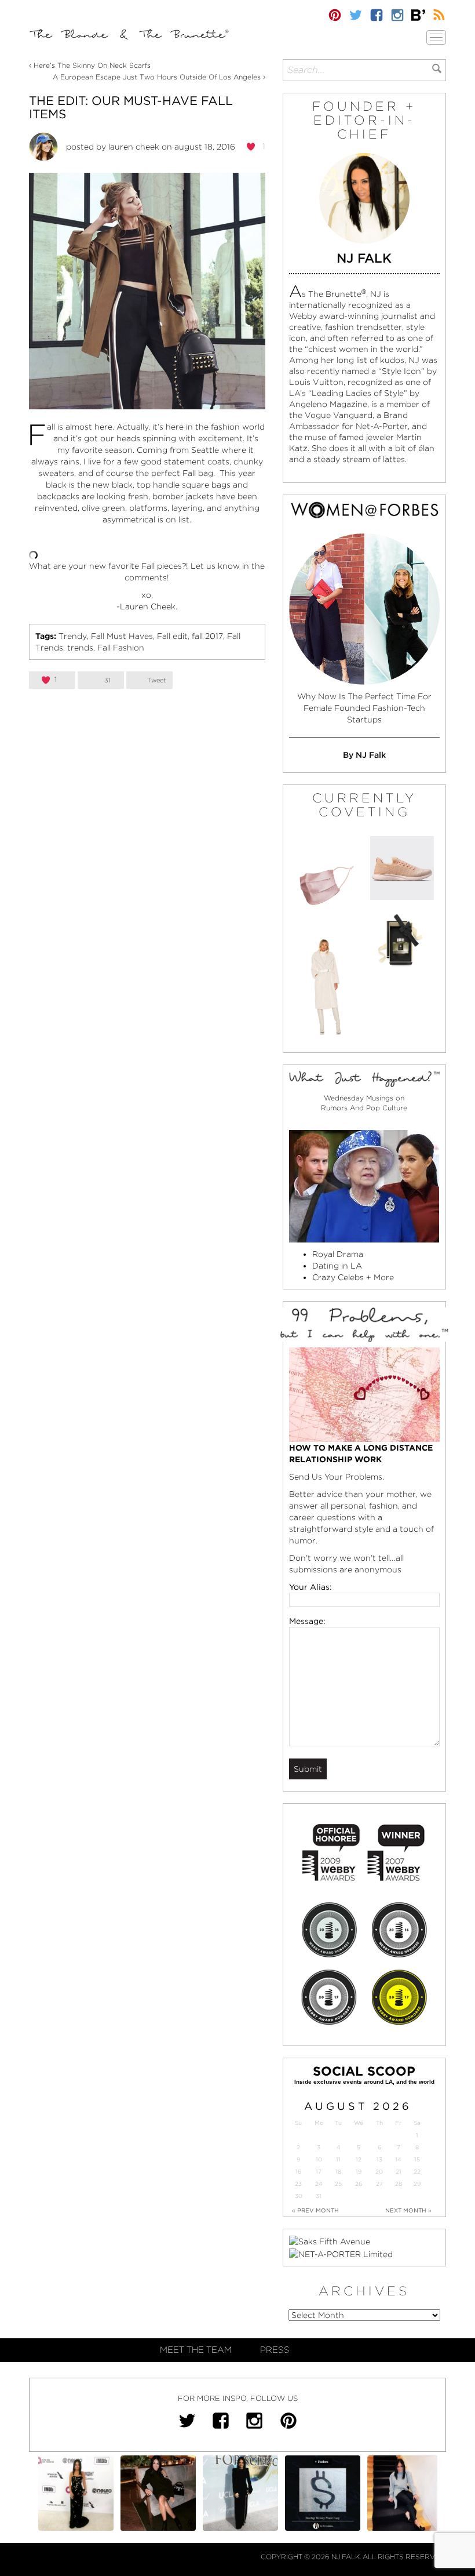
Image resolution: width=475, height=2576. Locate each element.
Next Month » (408, 2210)
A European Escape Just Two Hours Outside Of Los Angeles (157, 77)
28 (399, 2184)
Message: (307, 1621)
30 (299, 2196)
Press (275, 2350)
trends (80, 648)
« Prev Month (315, 2210)
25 (338, 2184)
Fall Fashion (121, 648)
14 (398, 2159)
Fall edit (172, 636)
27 (379, 2184)
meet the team (196, 2350)
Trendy (73, 636)
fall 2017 (207, 636)
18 (338, 2172)
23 (298, 2184)
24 (319, 2184)
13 (379, 2159)
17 (319, 2172)
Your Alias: (310, 1587)
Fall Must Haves (122, 636)
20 (379, 2172)
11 (338, 2159)
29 (417, 2184)
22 (417, 2172)
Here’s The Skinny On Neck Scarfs (92, 65)
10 (319, 2159)
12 (359, 2159)
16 (298, 2172)
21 (399, 2172)
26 (359, 2184)
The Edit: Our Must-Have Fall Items (131, 107)
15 (417, 2159)
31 (319, 2196)
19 (359, 2172)
